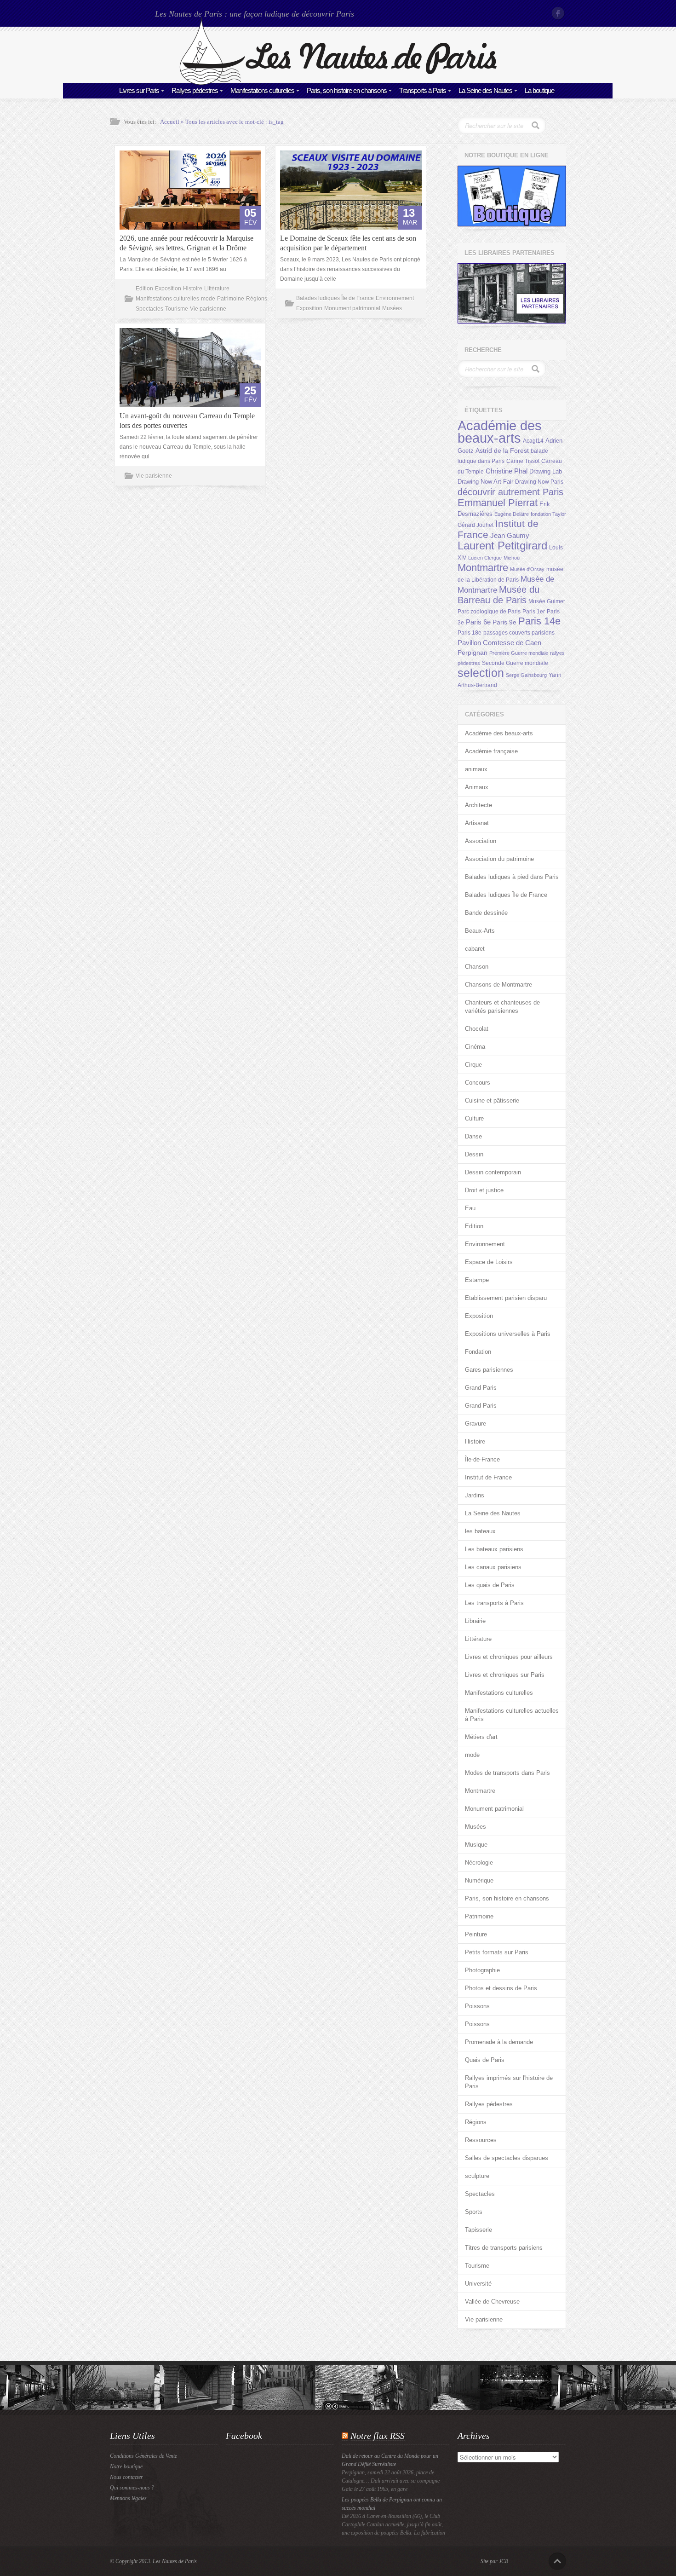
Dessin (474, 1154)
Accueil (170, 122)
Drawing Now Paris (539, 482)
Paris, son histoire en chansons (347, 90)
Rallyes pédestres (195, 90)
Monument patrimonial (352, 308)
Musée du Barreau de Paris (498, 595)
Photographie (482, 1970)
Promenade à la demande (499, 2042)
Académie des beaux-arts (500, 432)
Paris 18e (470, 633)
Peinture (476, 1934)
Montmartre (483, 568)
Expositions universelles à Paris (508, 1334)
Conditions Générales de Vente (143, 2456)
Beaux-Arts (480, 931)
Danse (473, 1136)
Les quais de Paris (490, 1585)
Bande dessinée (486, 913)
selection (481, 673)
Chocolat (477, 1029)
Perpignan (473, 653)
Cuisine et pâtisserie (492, 1100)
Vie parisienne (208, 309)
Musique (476, 1845)
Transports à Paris (423, 90)
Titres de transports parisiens (504, 2248)
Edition (144, 289)
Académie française (491, 751)
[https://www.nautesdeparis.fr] (338, 83)
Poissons (477, 2006)
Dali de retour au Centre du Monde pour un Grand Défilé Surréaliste (390, 2460)
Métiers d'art (481, 1737)
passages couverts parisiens (519, 633)
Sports (474, 2212)
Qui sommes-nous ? (132, 2488)
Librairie (475, 1621)
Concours (478, 1083)
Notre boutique (126, 2466)
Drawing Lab (546, 471)
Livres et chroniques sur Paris (505, 1675)
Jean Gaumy (510, 536)
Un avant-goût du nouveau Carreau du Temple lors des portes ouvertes (187, 421)
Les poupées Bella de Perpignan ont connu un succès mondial (392, 2504)
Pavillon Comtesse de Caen (499, 643)
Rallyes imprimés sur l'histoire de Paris (509, 2082)
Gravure (475, 1424)
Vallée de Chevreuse (492, 2302)
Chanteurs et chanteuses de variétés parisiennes (502, 1007)
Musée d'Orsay (527, 569)
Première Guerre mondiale (519, 653)
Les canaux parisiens (493, 1567)
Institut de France (488, 1477)
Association (481, 841)
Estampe (477, 1280)
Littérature (217, 289)
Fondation (478, 1352)
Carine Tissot (523, 461)
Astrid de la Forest (502, 451)
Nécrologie (479, 1863)
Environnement (395, 298)
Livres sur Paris (139, 90)
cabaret (475, 949)
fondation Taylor (548, 514)
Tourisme (177, 309)
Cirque (473, 1065)
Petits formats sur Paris (497, 1952)
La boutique (539, 90)
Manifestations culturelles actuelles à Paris (512, 1715)
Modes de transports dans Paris (507, 1773)
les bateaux (480, 1531)
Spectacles (149, 309)
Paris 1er (534, 612)
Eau (470, 1208)
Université (478, 2284)
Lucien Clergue (485, 558)
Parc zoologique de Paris (489, 612)
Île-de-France (482, 1459)
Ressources (481, 2140)
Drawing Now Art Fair (485, 482)
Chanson (477, 967)
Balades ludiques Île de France (335, 298)
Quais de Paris (485, 2060)
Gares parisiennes (489, 1370)
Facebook (559, 13)
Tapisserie (478, 2230)
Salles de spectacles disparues (507, 2158)
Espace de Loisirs (489, 1262)
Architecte (478, 805)
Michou (512, 558)
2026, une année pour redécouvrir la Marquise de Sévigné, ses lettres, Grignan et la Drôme (186, 243)
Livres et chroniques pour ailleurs (509, 1657)
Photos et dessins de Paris (501, 1988)
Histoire (193, 289)
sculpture (477, 2176)
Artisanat (477, 823)
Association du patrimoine (499, 859)
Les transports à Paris (494, 1603)
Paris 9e (504, 622)
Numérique (479, 1880)
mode (208, 299)
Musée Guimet (547, 601)
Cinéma (475, 1047)
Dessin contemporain (493, 1172)
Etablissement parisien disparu (506, 1298)
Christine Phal (507, 471)
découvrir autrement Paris (510, 492)
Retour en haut (557, 2561)
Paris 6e (478, 622)
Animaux (477, 787)
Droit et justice (484, 1190)
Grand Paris (481, 1388)
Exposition (168, 289)
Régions (257, 299)
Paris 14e (539, 621)
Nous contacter (126, 2477)
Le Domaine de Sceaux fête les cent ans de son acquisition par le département (348, 243)
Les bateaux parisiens (494, 1549)
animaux (476, 769)
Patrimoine (231, 299)
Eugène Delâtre (512, 514)
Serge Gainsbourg (526, 675)
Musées (392, 308)
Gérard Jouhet (475, 525)
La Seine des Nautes (485, 90)
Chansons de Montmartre (498, 985)
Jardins (475, 1495)
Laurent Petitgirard (502, 546)
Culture (474, 1118)
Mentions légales (128, 2498)
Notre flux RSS (378, 2436)
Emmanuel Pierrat (498, 503)
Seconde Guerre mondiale (515, 663)
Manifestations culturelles (262, 90)
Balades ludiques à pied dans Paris (512, 877)
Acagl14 (533, 441)
